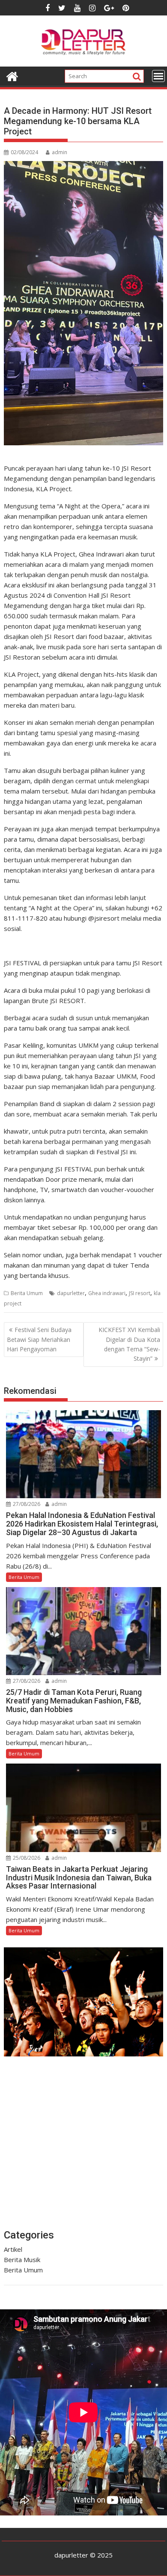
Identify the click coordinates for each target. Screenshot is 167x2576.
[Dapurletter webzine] (12, 75)
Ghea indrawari (107, 1293)
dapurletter (71, 1293)
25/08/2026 (26, 1858)
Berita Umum (27, 1293)
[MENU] (158, 76)
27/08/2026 (26, 1504)
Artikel (13, 2249)
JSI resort (140, 1293)
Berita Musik (22, 2260)
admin (60, 152)
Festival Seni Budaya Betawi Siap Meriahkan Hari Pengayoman (39, 1339)
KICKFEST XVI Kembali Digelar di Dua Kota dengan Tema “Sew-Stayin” (129, 1344)
